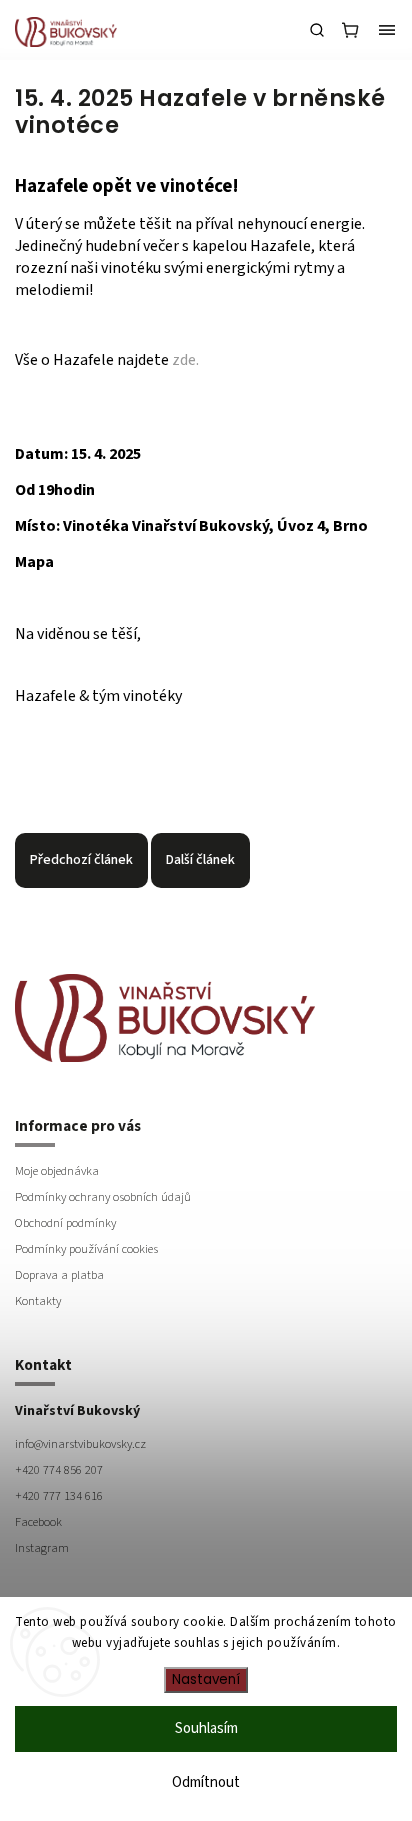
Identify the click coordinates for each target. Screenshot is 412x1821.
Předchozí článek (81, 860)
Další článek (200, 860)
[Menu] (387, 30)
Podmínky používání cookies (86, 1249)
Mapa (34, 562)
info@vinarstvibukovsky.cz (80, 1444)
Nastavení (206, 1679)
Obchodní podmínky (65, 1223)
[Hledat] (317, 30)
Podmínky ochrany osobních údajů (103, 1197)
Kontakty (38, 1301)
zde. (185, 360)
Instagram (42, 1548)
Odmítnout (206, 1782)
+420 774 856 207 (59, 1470)
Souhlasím (206, 1728)
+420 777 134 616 (59, 1496)
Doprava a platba (59, 1275)
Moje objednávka (57, 1171)
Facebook (38, 1522)
